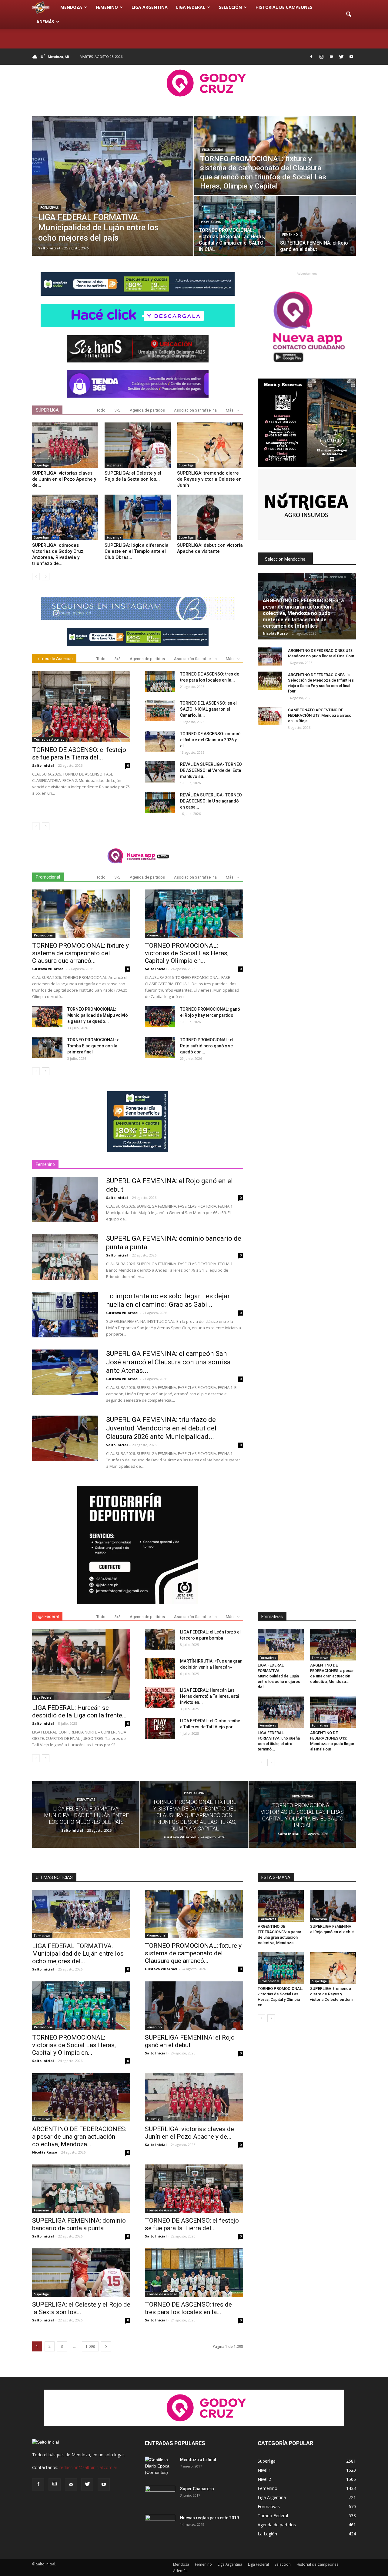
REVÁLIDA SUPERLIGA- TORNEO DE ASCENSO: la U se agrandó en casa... (211, 801)
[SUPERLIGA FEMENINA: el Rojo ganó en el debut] (316, 226)
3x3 (118, 410)
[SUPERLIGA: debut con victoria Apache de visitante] (210, 517)
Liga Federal (191, 7)
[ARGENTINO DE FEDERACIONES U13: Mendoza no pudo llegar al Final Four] (270, 656)
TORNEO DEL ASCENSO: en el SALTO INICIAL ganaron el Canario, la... (208, 709)
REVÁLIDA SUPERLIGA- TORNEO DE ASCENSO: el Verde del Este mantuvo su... (211, 770)
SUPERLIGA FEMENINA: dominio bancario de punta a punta (79, 2224)
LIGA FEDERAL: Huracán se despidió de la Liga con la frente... (79, 1712)
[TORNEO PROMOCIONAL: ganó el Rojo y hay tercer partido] (160, 1017)
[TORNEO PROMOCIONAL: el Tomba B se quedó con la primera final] (47, 1047)
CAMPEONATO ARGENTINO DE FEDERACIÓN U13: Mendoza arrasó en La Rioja (320, 715)
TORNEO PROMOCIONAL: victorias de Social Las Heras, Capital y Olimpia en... (187, 953)
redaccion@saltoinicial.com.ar (88, 2467)
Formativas (50, 208)
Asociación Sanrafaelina (195, 410)
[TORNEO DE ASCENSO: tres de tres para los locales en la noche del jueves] (160, 682)
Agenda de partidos (147, 410)
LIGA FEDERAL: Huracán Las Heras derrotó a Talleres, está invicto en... (210, 1696)
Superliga (41, 465)
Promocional (213, 150)
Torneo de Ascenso (49, 739)
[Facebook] (311, 57)
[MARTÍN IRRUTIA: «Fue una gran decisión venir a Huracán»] (160, 1669)
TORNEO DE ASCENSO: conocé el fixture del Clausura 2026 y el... (210, 740)
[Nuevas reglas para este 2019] (160, 2525)
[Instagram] (321, 57)
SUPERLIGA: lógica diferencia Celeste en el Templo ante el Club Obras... (137, 551)
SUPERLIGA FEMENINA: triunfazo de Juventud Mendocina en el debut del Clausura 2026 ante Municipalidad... (161, 1428)
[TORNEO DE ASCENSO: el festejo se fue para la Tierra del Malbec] (81, 707)
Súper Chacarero (197, 2489)
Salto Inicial (49, 248)
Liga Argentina (150, 7)
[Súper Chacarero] (160, 2496)
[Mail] (331, 57)
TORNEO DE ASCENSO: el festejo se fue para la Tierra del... (79, 754)
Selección (230, 7)
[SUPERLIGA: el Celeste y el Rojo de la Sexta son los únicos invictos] (138, 445)
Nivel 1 (264, 2470)
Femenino (107, 7)
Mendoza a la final (198, 2460)
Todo (101, 410)
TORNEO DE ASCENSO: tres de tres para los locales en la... (188, 2308)
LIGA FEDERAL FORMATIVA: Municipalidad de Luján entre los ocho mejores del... (279, 1676)
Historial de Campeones (284, 7)
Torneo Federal (273, 2516)
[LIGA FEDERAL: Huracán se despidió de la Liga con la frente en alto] (81, 1665)
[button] (349, 15)
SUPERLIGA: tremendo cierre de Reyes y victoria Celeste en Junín (209, 479)
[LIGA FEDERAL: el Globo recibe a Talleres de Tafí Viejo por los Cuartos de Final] (160, 1728)
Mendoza (71, 7)
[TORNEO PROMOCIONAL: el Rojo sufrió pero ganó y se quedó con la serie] (160, 1047)
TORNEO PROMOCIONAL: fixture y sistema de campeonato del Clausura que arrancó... (80, 953)
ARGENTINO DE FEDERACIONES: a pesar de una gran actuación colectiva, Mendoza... (79, 2137)
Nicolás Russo (275, 633)
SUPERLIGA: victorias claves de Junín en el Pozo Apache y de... (64, 479)
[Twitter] (341, 57)
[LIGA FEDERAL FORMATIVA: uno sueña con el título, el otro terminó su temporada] (281, 1712)
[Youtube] (351, 57)
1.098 (90, 2346)
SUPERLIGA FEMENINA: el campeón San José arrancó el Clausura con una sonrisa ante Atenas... (168, 1362)
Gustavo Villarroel (48, 969)
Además (45, 22)
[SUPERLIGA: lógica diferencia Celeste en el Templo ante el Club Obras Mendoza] (138, 517)
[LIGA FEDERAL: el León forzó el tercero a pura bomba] (160, 1640)
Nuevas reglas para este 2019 (209, 2518)
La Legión (267, 2534)
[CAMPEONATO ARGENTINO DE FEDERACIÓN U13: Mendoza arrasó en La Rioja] (270, 716)
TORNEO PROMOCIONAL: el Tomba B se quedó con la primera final (94, 1046)
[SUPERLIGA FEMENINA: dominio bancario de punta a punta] (65, 1257)
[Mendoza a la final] (160, 2467)
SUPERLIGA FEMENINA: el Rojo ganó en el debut (190, 2041)
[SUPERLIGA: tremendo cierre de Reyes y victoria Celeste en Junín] (210, 445)
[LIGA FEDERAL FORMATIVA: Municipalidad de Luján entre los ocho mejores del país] (113, 186)
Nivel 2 (264, 2479)
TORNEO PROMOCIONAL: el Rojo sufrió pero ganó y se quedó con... (207, 1046)
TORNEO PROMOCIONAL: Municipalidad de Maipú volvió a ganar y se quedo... (98, 1015)
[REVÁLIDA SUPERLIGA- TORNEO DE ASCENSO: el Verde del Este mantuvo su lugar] (160, 772)
